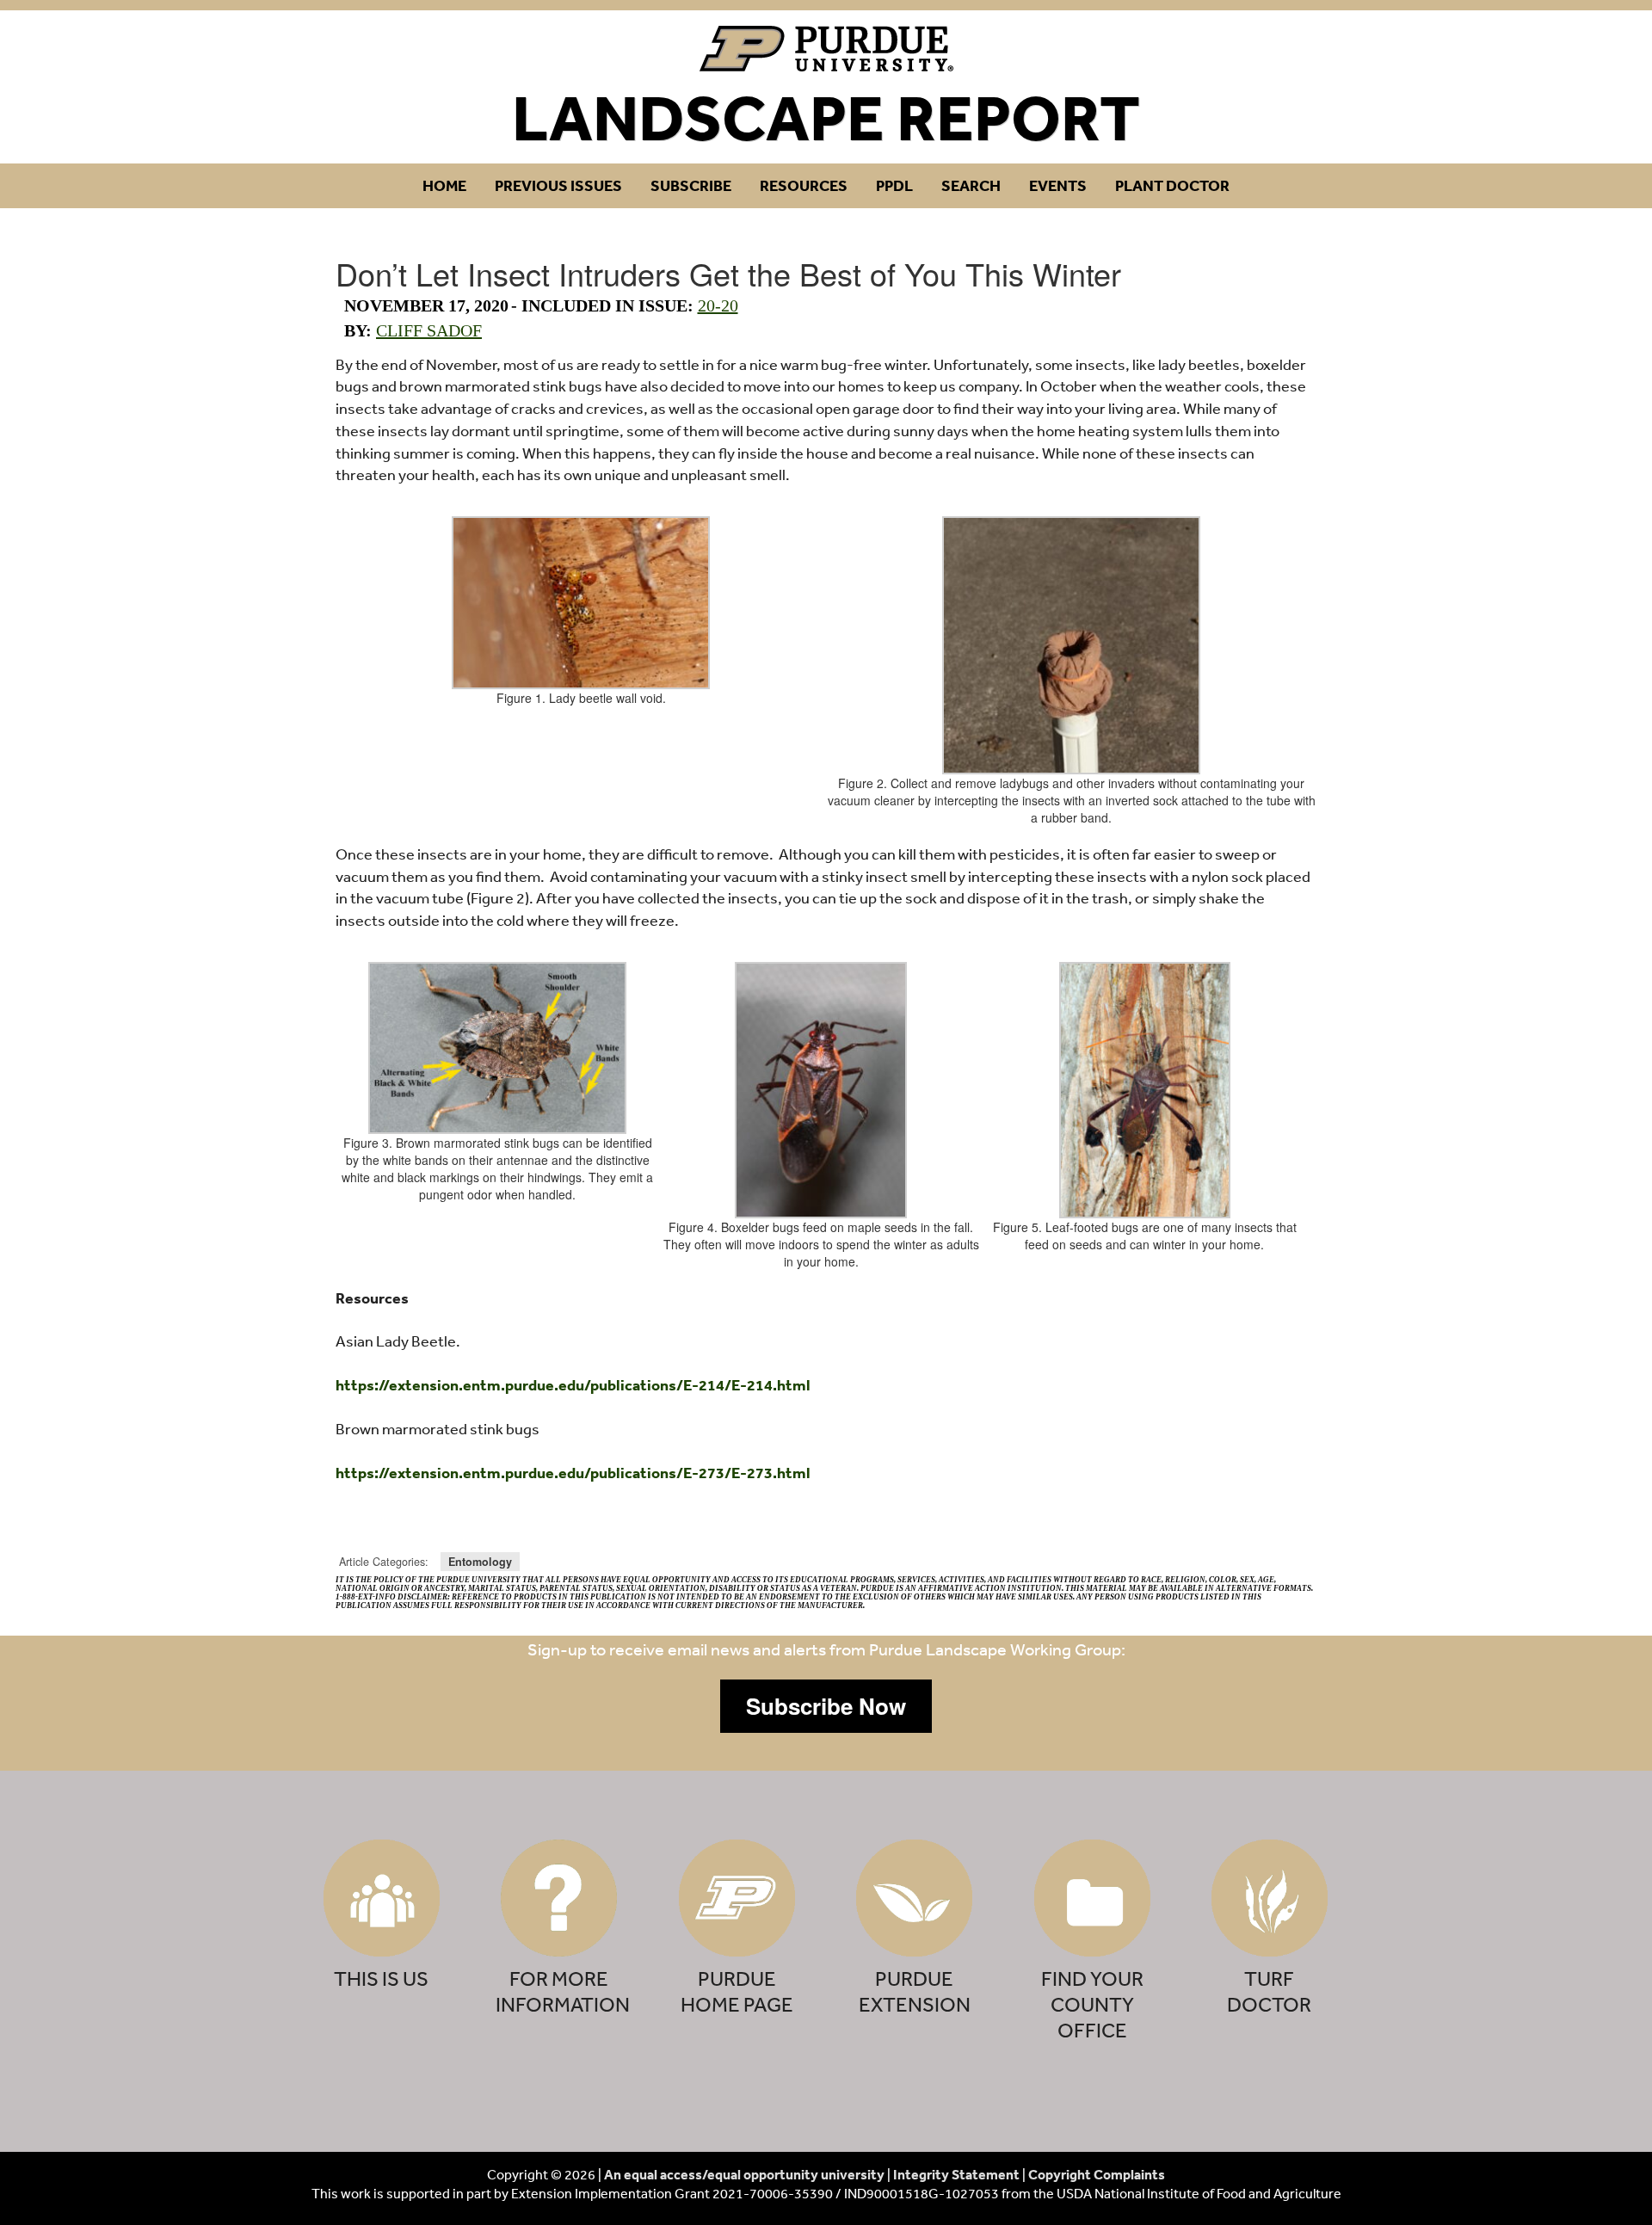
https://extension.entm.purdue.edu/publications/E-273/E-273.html (573, 1473)
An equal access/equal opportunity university (744, 2174)
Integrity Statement (956, 2174)
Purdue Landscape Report (826, 49)
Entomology (480, 1562)
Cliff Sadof (429, 330)
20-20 (718, 305)
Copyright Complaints (1097, 2174)
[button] (826, 1706)
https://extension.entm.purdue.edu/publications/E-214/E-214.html (573, 1385)
